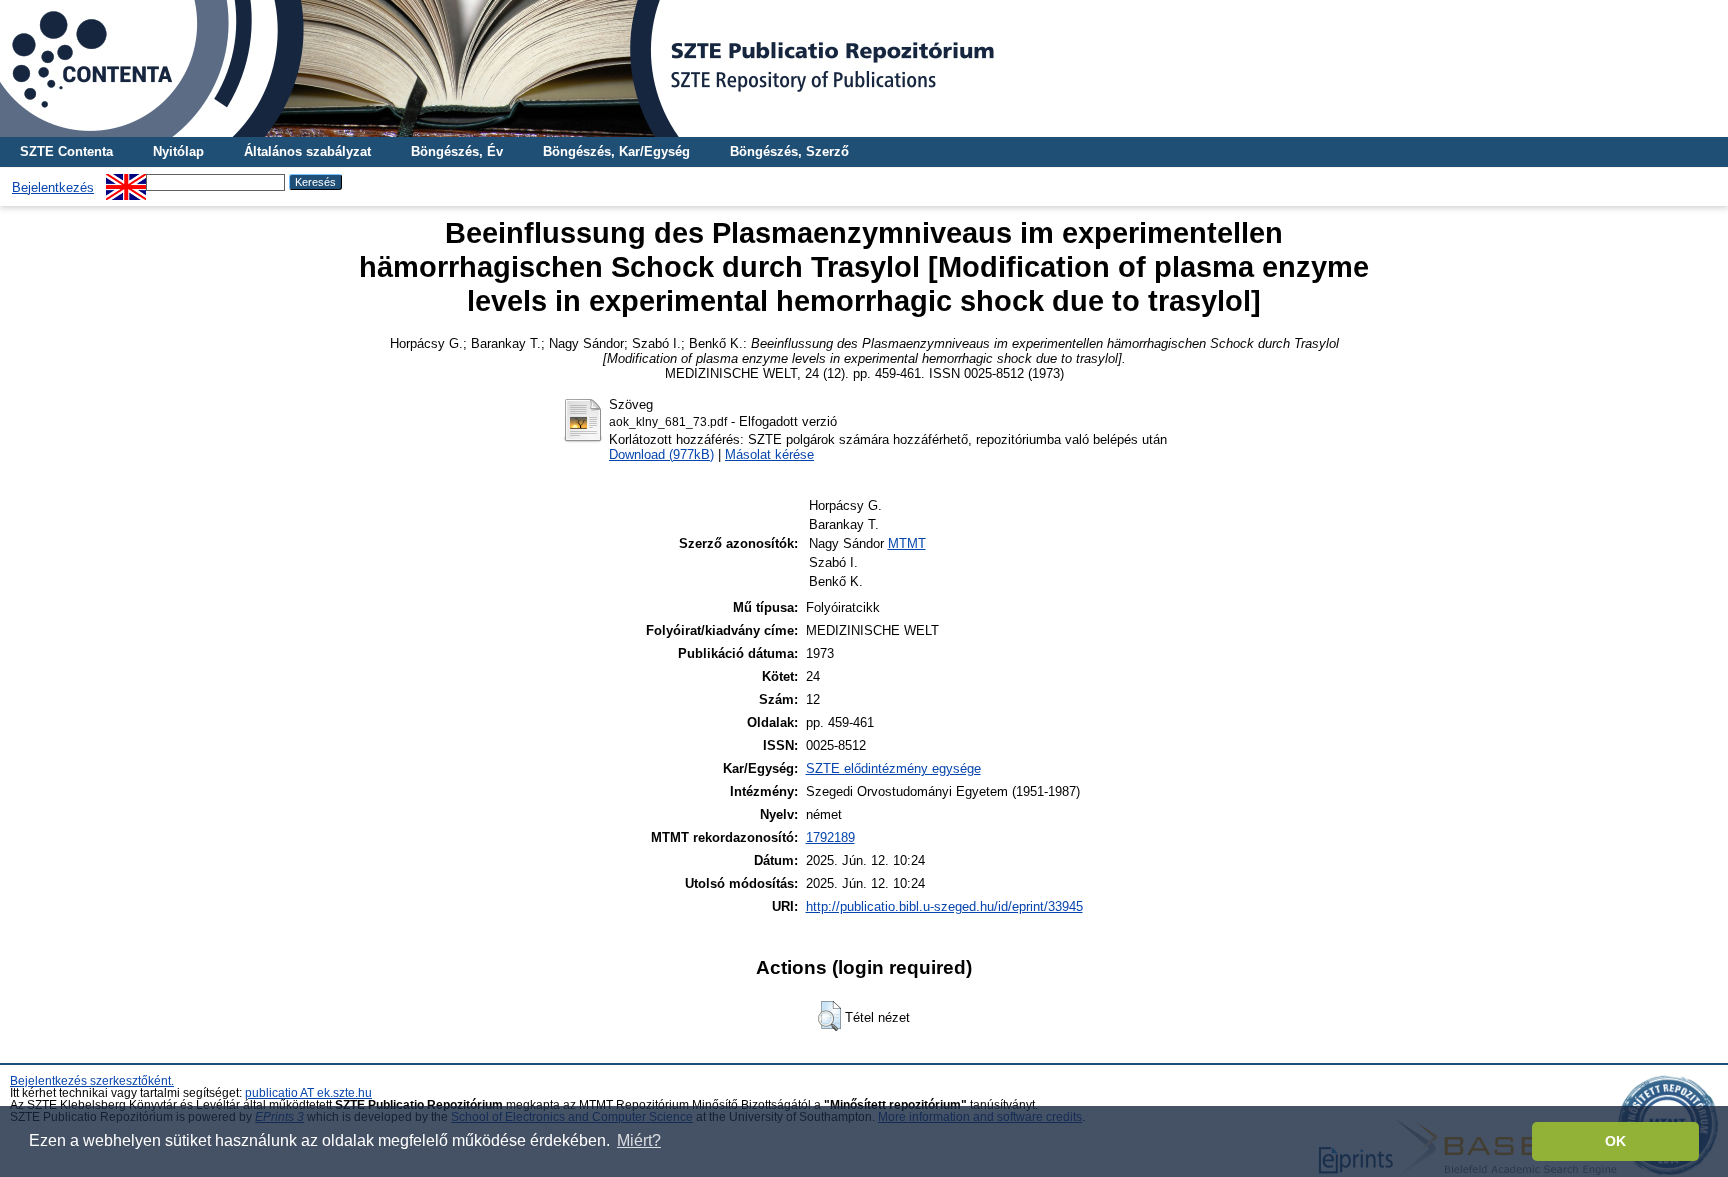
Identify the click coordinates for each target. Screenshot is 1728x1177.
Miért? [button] (639, 1140)
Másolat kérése (769, 454)
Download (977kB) (661, 454)
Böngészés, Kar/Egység (616, 151)
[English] (126, 181)
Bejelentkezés (53, 187)
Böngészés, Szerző (789, 151)
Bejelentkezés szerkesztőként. (92, 1081)
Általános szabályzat (307, 151)
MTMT (907, 543)
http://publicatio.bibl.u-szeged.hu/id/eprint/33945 (944, 906)
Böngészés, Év (457, 151)
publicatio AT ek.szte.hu (308, 1093)
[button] (829, 1016)
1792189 (830, 837)
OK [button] (1615, 1141)
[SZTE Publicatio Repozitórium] (864, 68)
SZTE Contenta (66, 151)
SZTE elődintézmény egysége (893, 768)
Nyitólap (178, 151)
